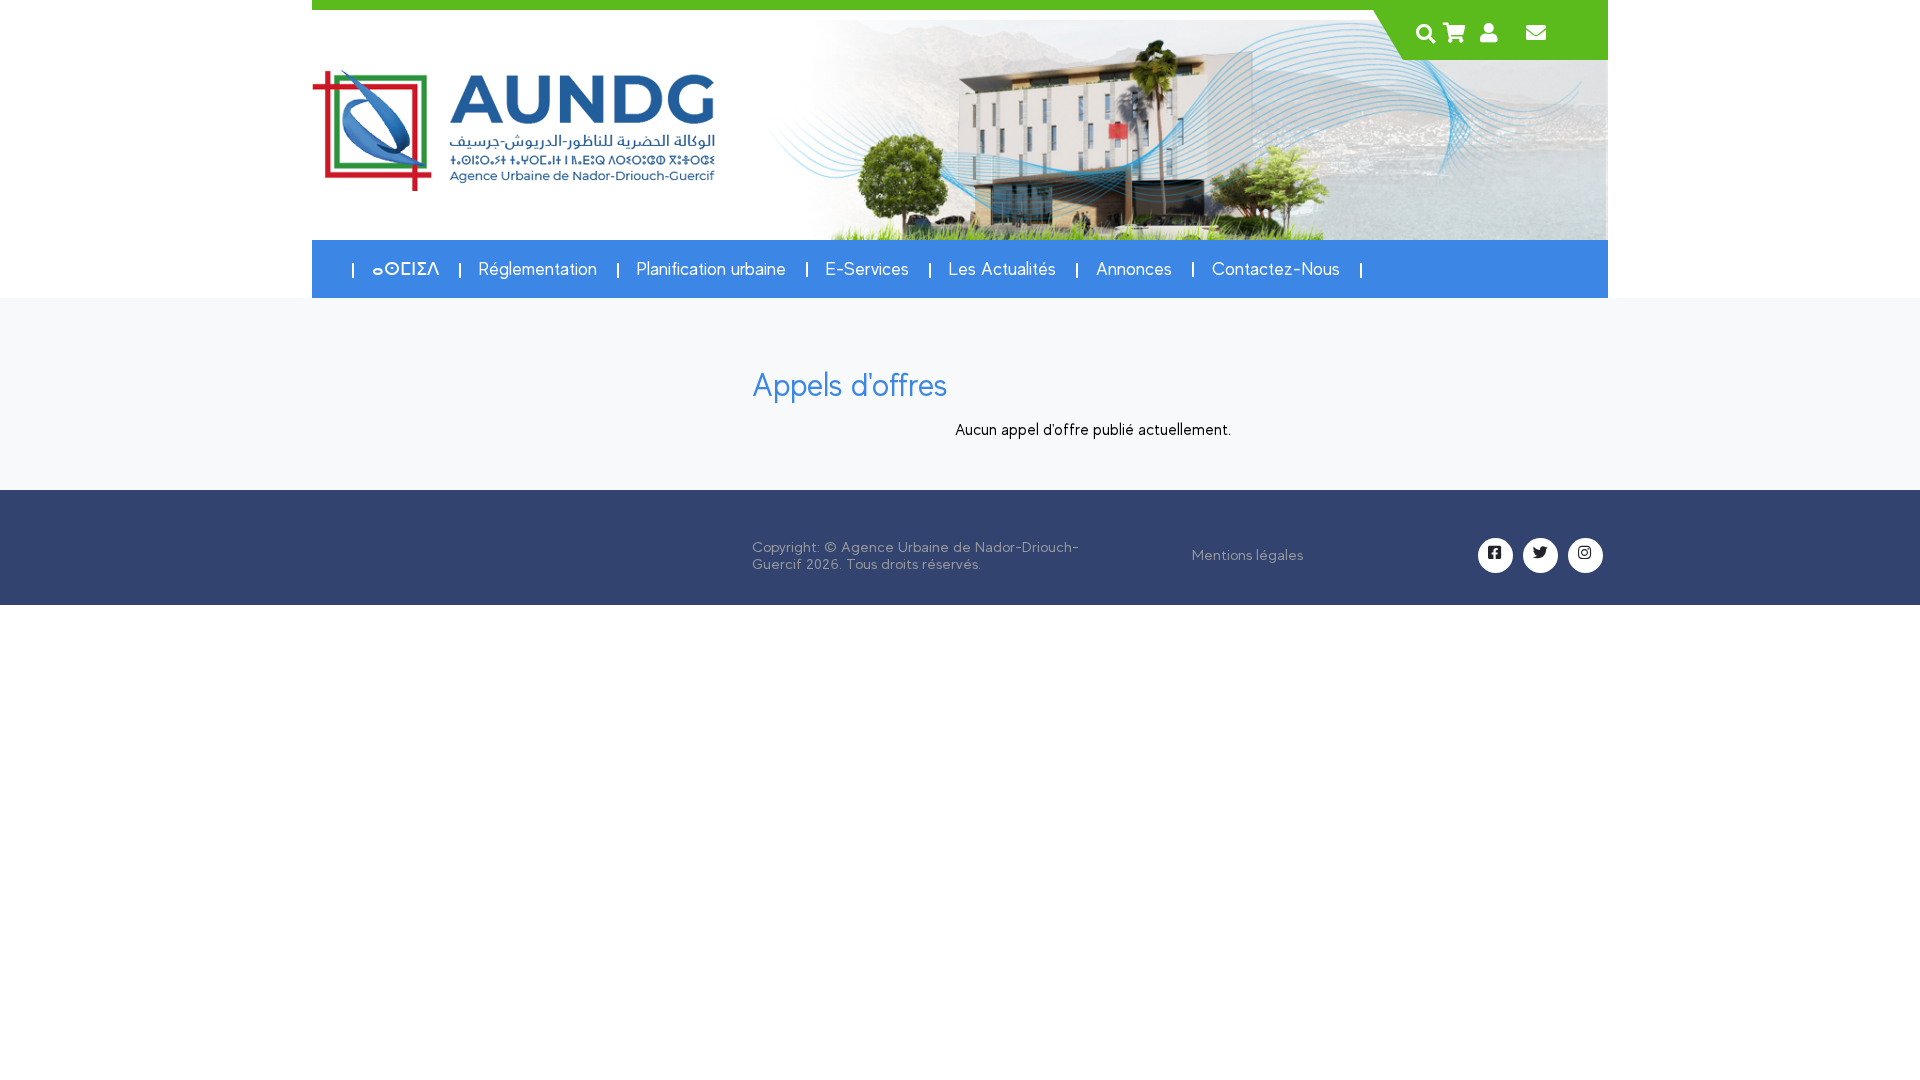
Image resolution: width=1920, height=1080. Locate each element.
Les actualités (1002, 269)
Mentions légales (1247, 555)
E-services (867, 269)
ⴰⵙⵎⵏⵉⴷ (405, 269)
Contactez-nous (1276, 269)
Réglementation (538, 269)
